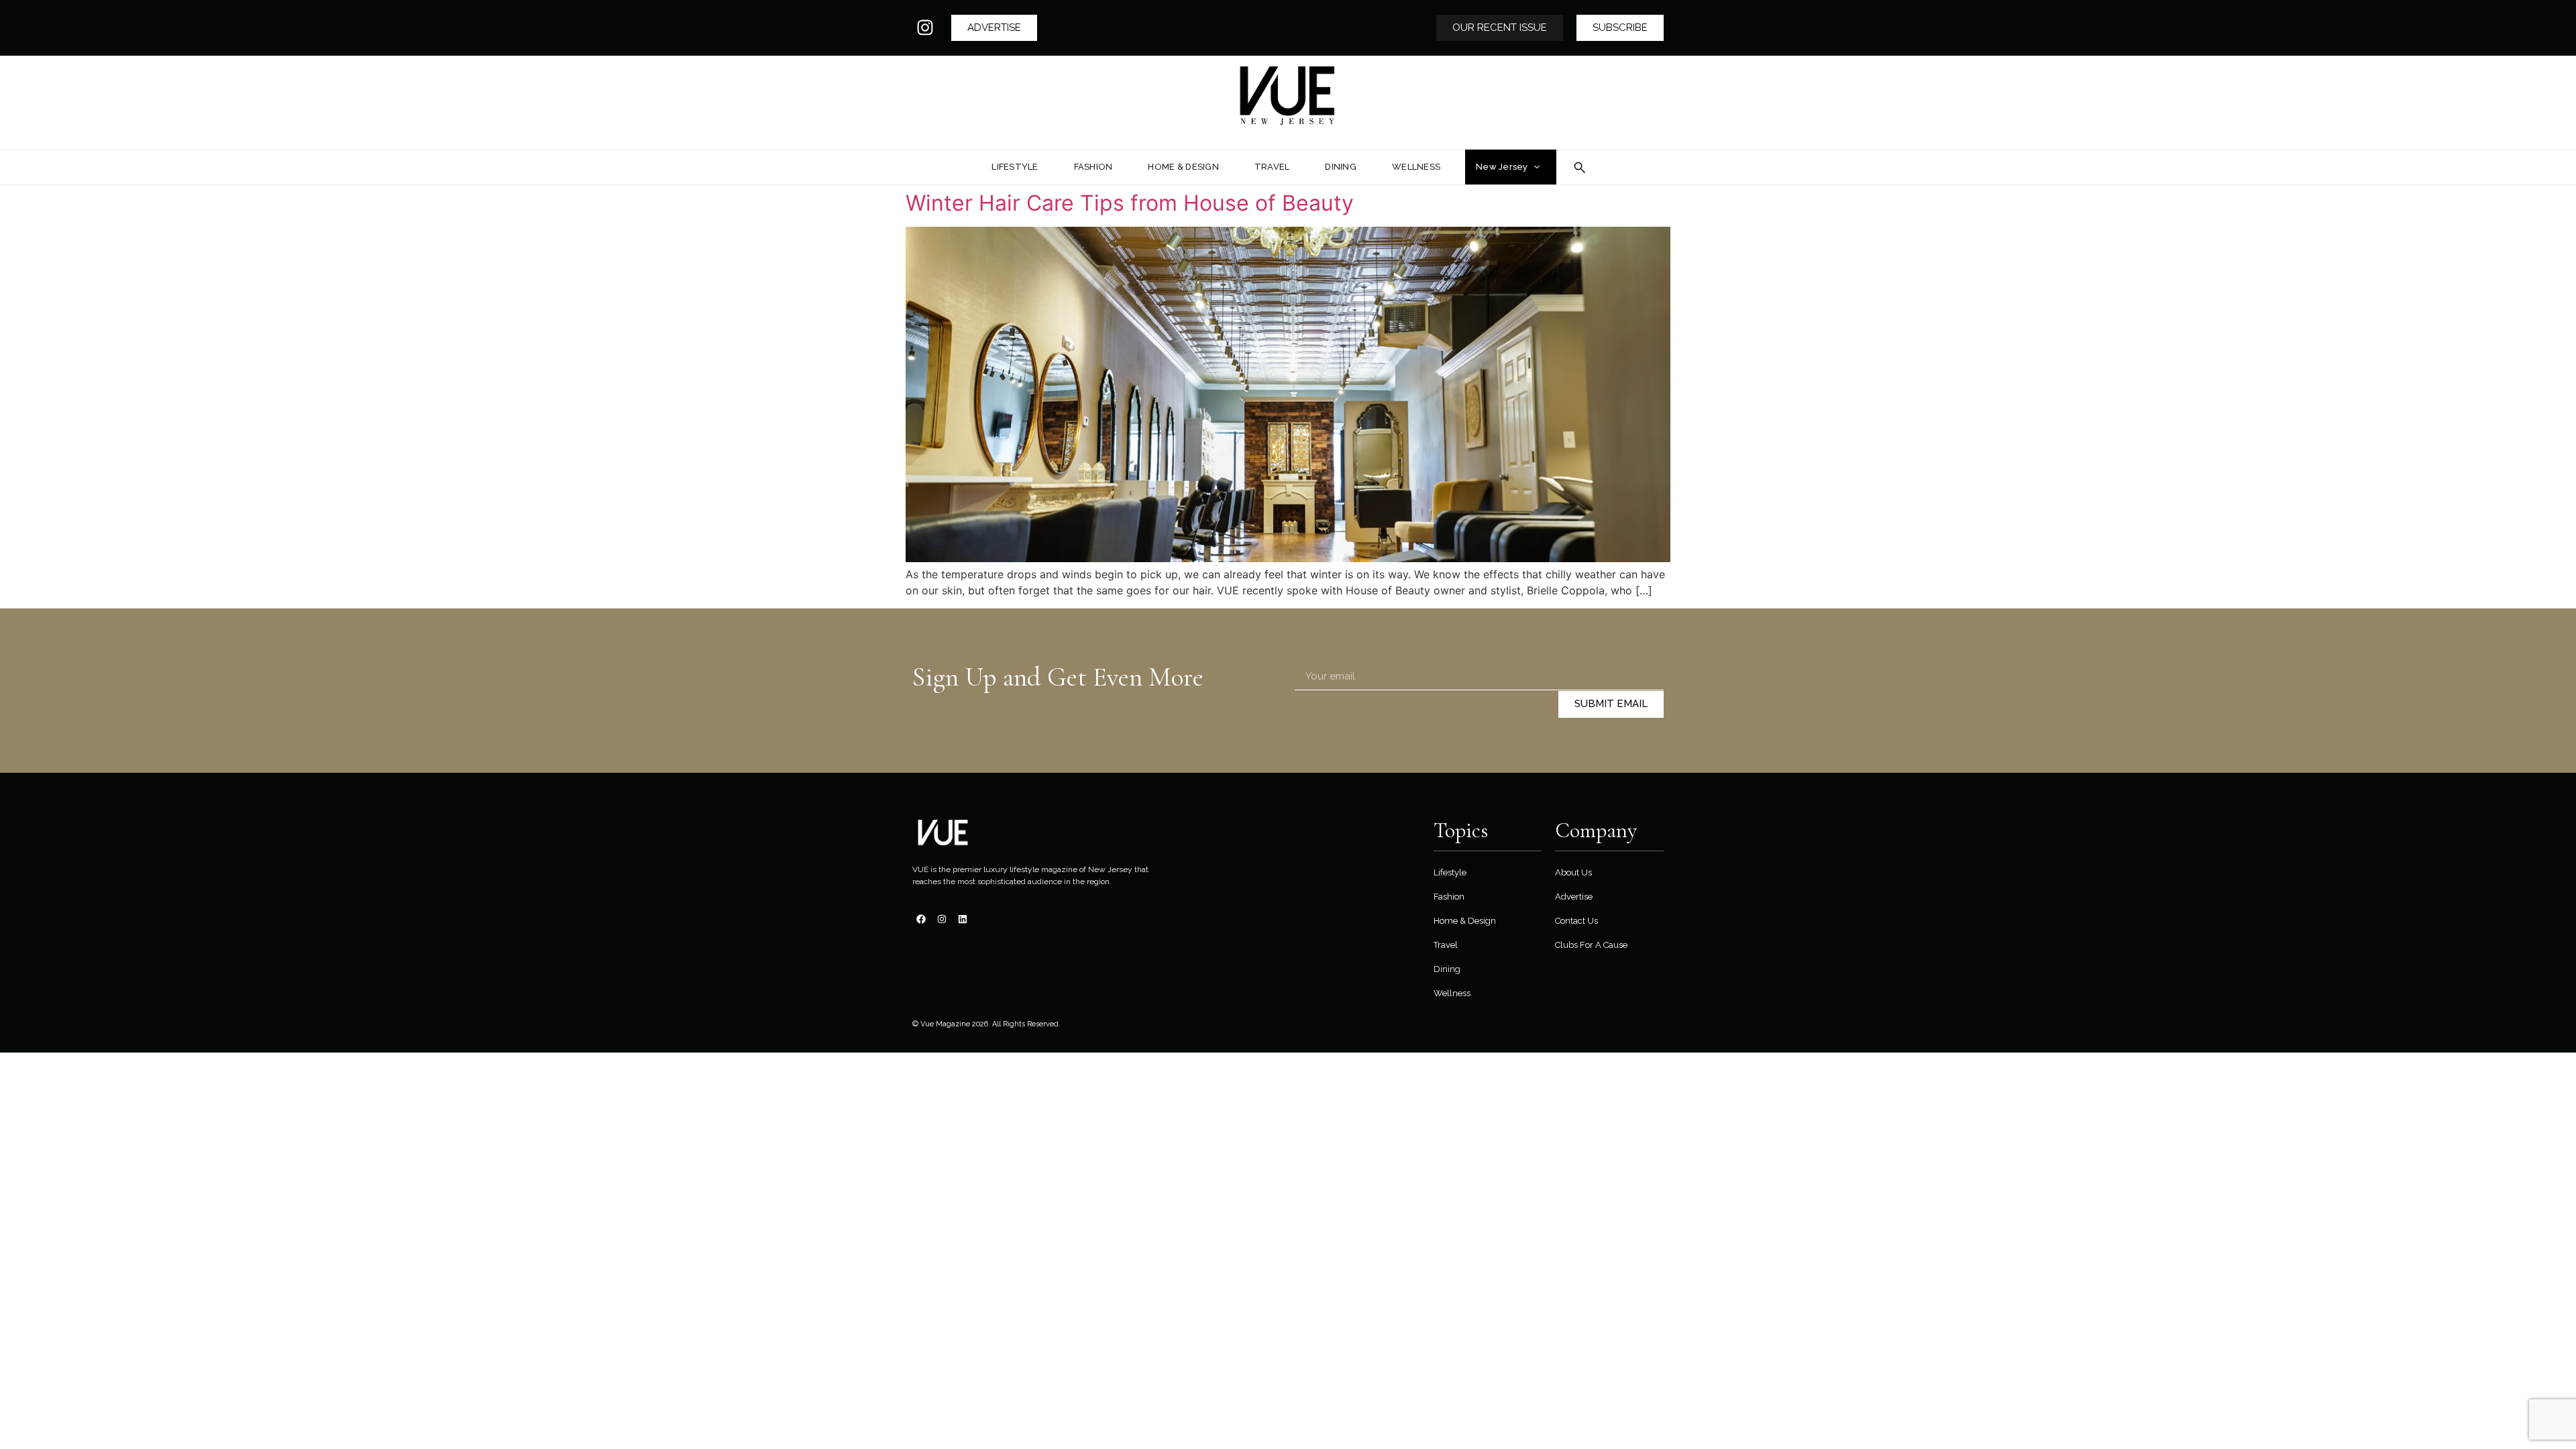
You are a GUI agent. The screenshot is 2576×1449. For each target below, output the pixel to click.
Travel (1446, 945)
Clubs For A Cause (1591, 945)
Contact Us (1576, 921)
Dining (1447, 969)
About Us (1573, 872)
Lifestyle (1450, 872)
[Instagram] (925, 28)
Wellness (1452, 993)
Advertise (1574, 897)
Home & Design (1465, 921)
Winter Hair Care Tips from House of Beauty (1130, 203)
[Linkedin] (963, 919)
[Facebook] (921, 919)
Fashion (1449, 897)
